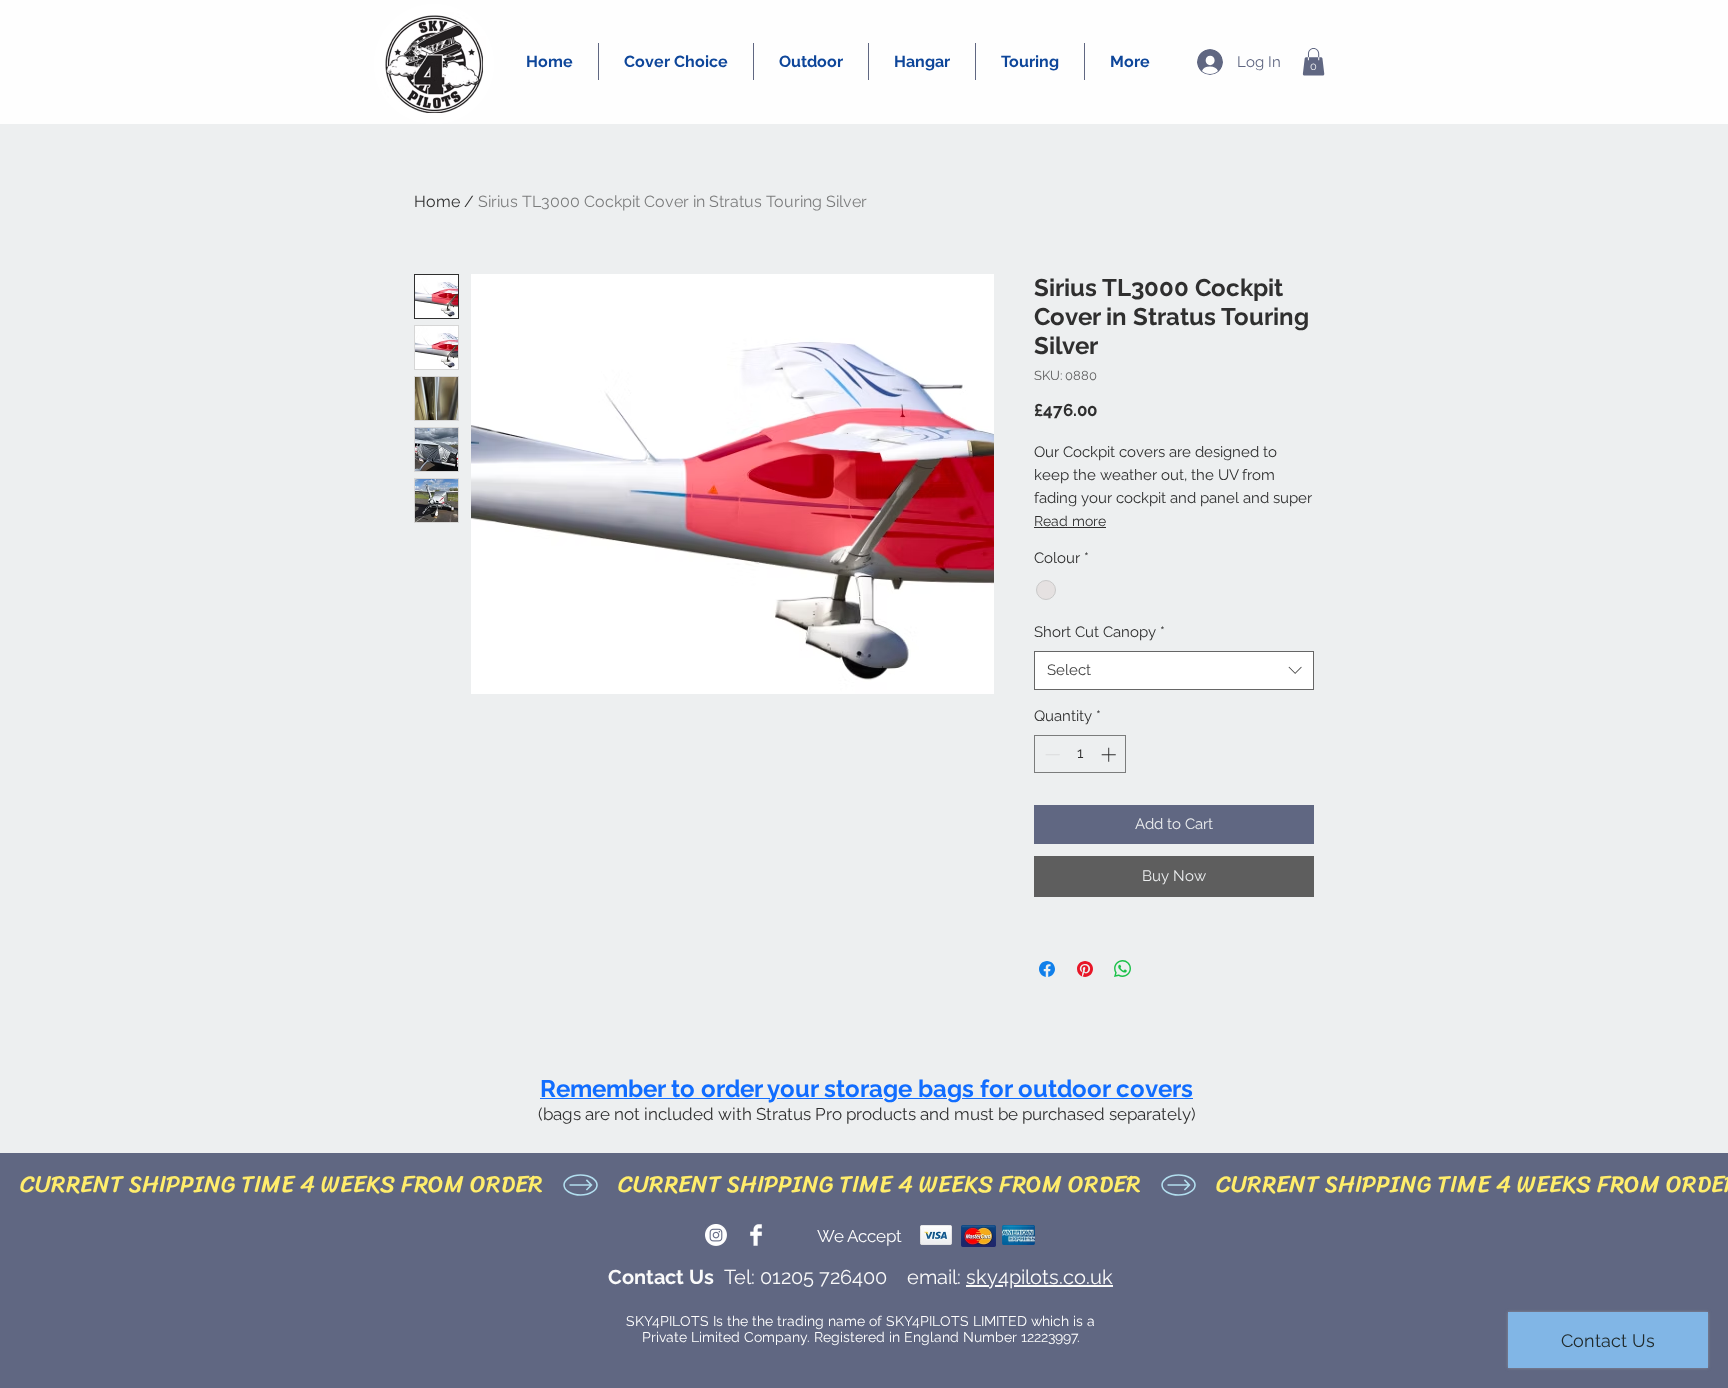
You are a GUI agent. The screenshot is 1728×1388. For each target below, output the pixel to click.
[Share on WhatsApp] (1123, 969)
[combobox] (1174, 670)
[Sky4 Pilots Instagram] (716, 1235)
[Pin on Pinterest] (1085, 969)
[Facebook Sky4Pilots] (756, 1235)
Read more (1070, 521)
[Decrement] (1050, 754)
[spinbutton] (1080, 754)
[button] (1313, 61)
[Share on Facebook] (1047, 969)
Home (437, 201)
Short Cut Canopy (1099, 632)
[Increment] (1110, 754)
